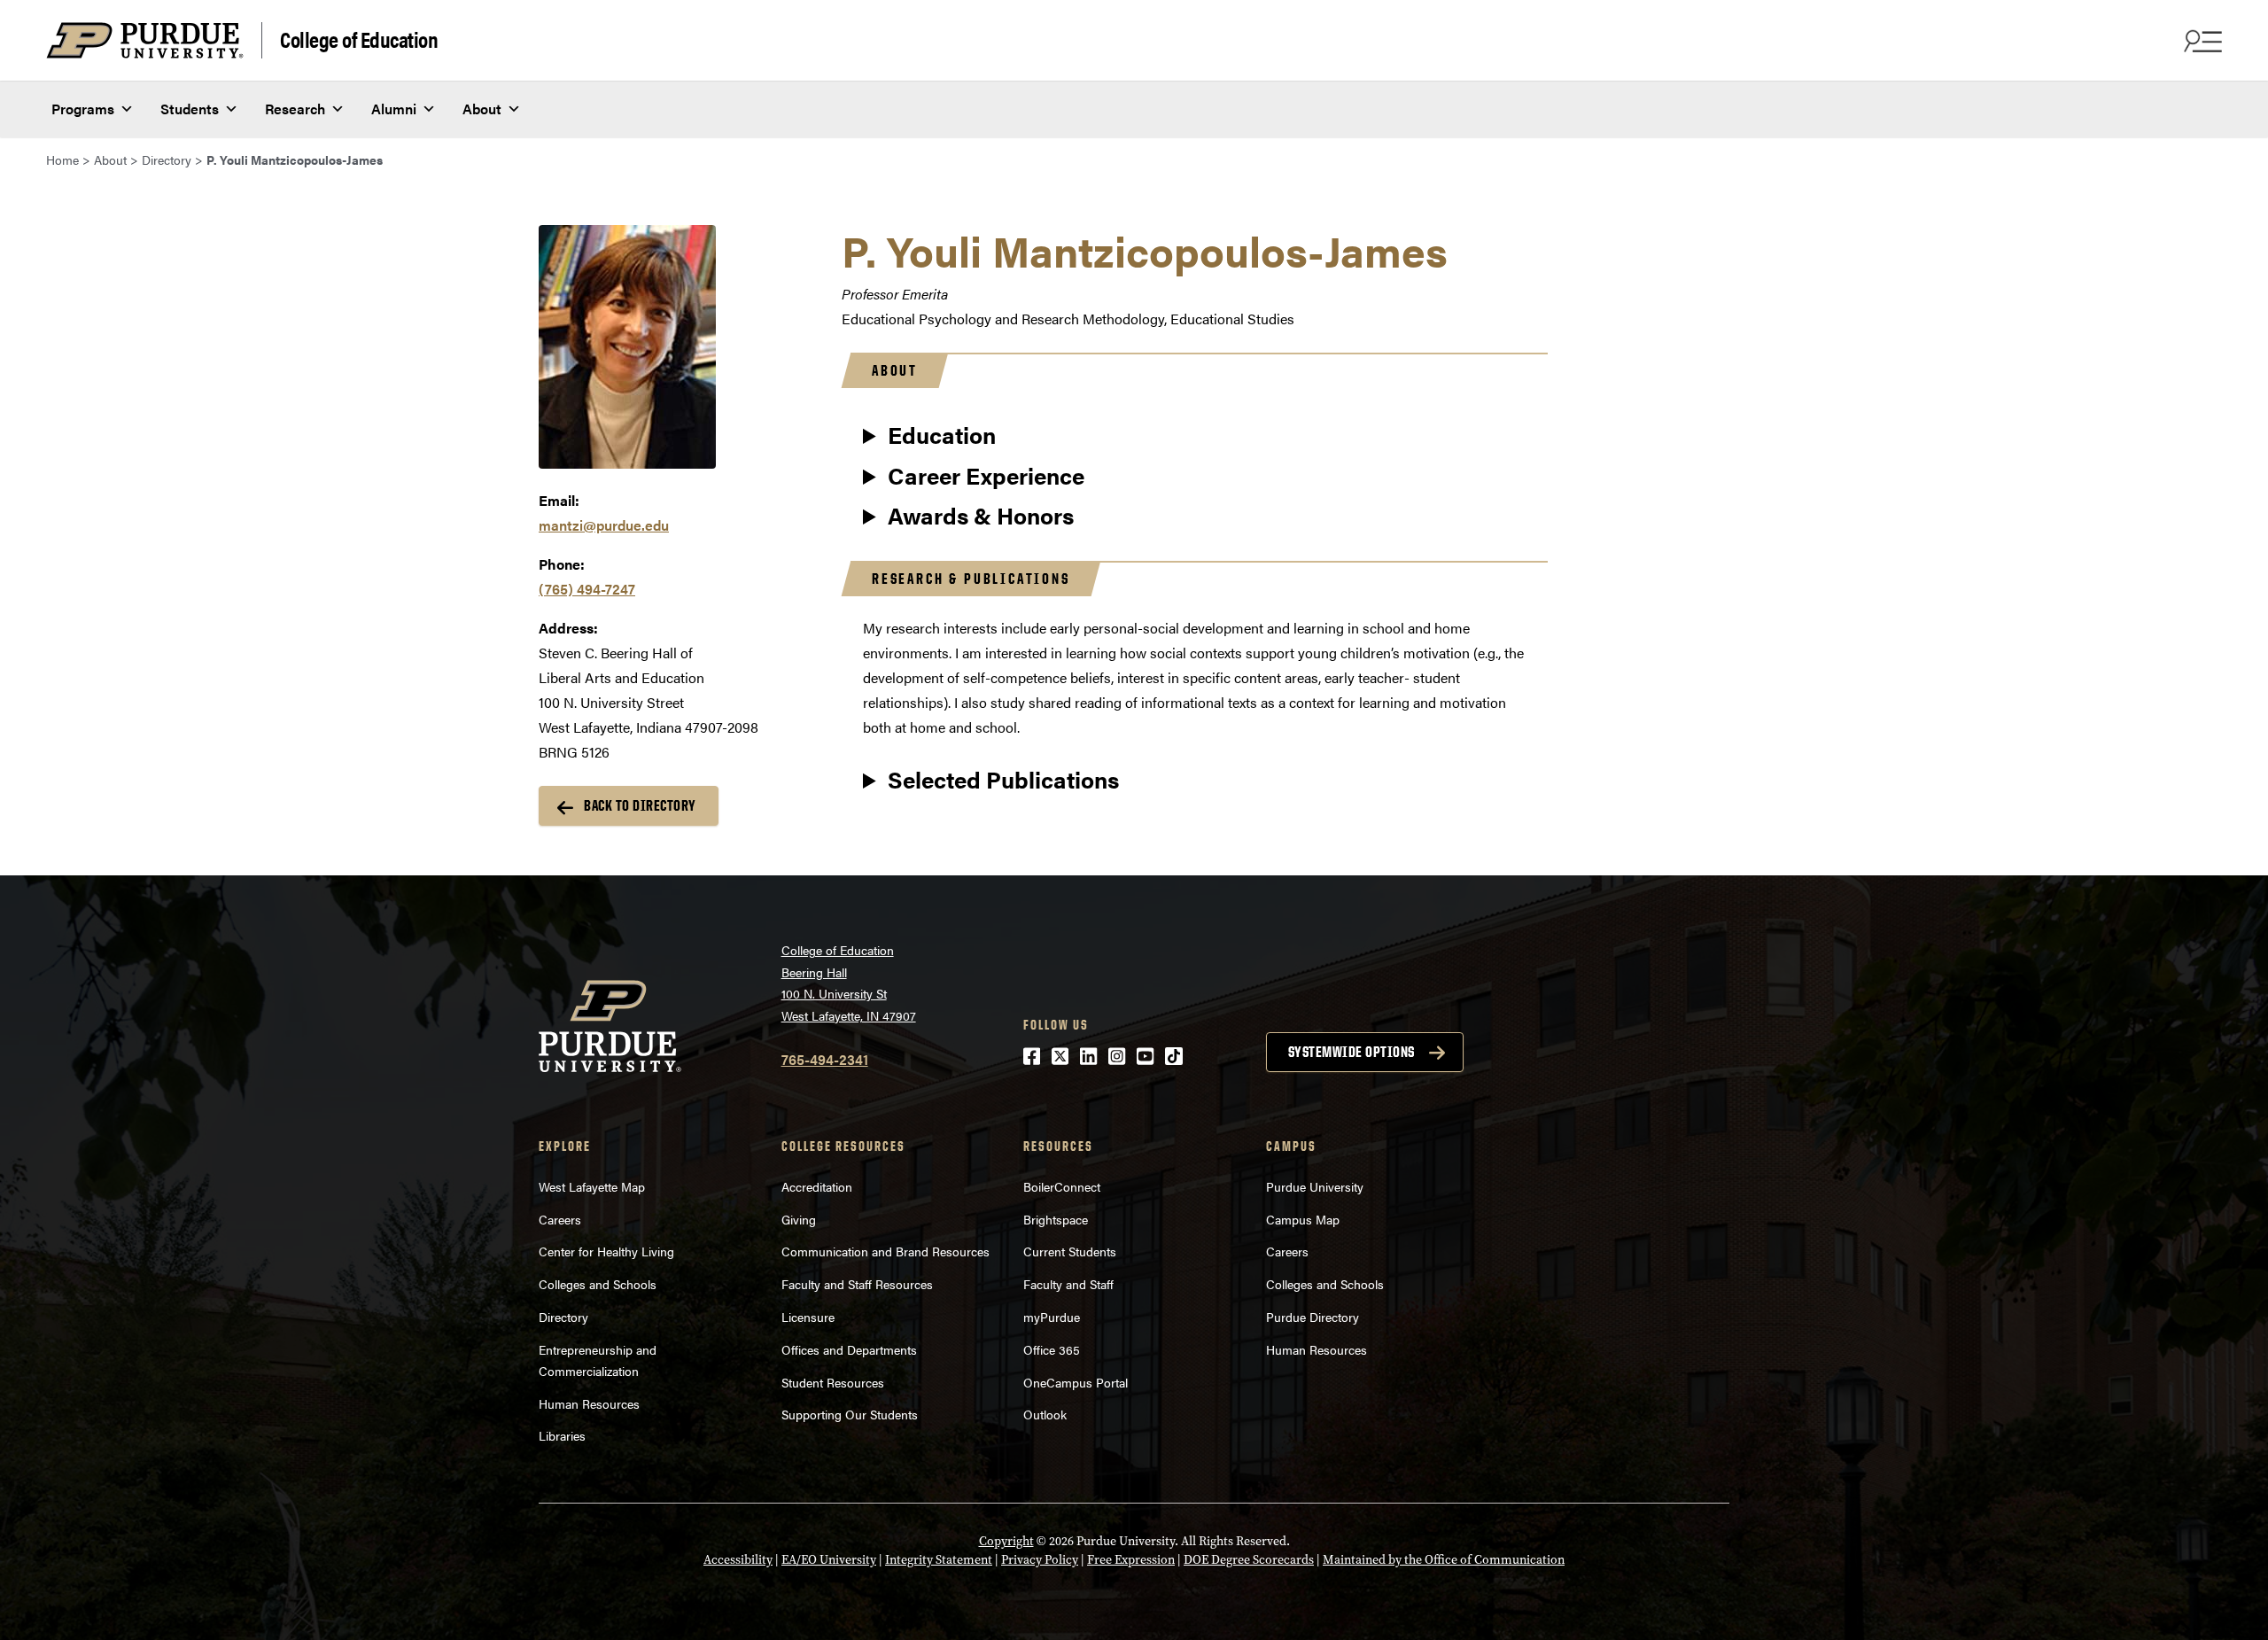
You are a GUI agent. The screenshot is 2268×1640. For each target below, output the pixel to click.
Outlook (1045, 1414)
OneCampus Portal (1076, 1382)
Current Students (1070, 1251)
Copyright (1006, 1541)
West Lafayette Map (592, 1186)
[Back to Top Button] (2181, 1627)
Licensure (808, 1317)
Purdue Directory (1313, 1317)
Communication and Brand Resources (885, 1251)
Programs (83, 109)
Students (190, 109)
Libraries (562, 1435)
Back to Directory (640, 805)
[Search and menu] (2201, 41)
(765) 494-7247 (587, 589)
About (482, 109)
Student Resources (833, 1382)
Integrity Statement (939, 1560)
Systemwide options (1351, 1052)
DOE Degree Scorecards (1249, 1560)
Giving (799, 1219)
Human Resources (589, 1403)
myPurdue (1052, 1317)
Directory (563, 1317)
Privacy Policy (1040, 1560)
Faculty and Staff (1068, 1284)
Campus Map (1303, 1219)
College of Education (359, 39)
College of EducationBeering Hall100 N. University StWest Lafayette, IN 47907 (849, 983)
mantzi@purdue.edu (604, 525)
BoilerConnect (1062, 1186)
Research (295, 109)
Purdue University (1315, 1186)
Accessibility (738, 1560)
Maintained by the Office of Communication (1444, 1560)
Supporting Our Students (850, 1414)
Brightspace (1056, 1219)
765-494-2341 (825, 1059)
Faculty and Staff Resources (857, 1284)
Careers (560, 1219)
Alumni (394, 109)
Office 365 (1052, 1349)
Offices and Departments (849, 1349)
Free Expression (1131, 1560)
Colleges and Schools (598, 1284)
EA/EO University (829, 1560)
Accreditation (817, 1186)
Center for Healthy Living (606, 1251)
